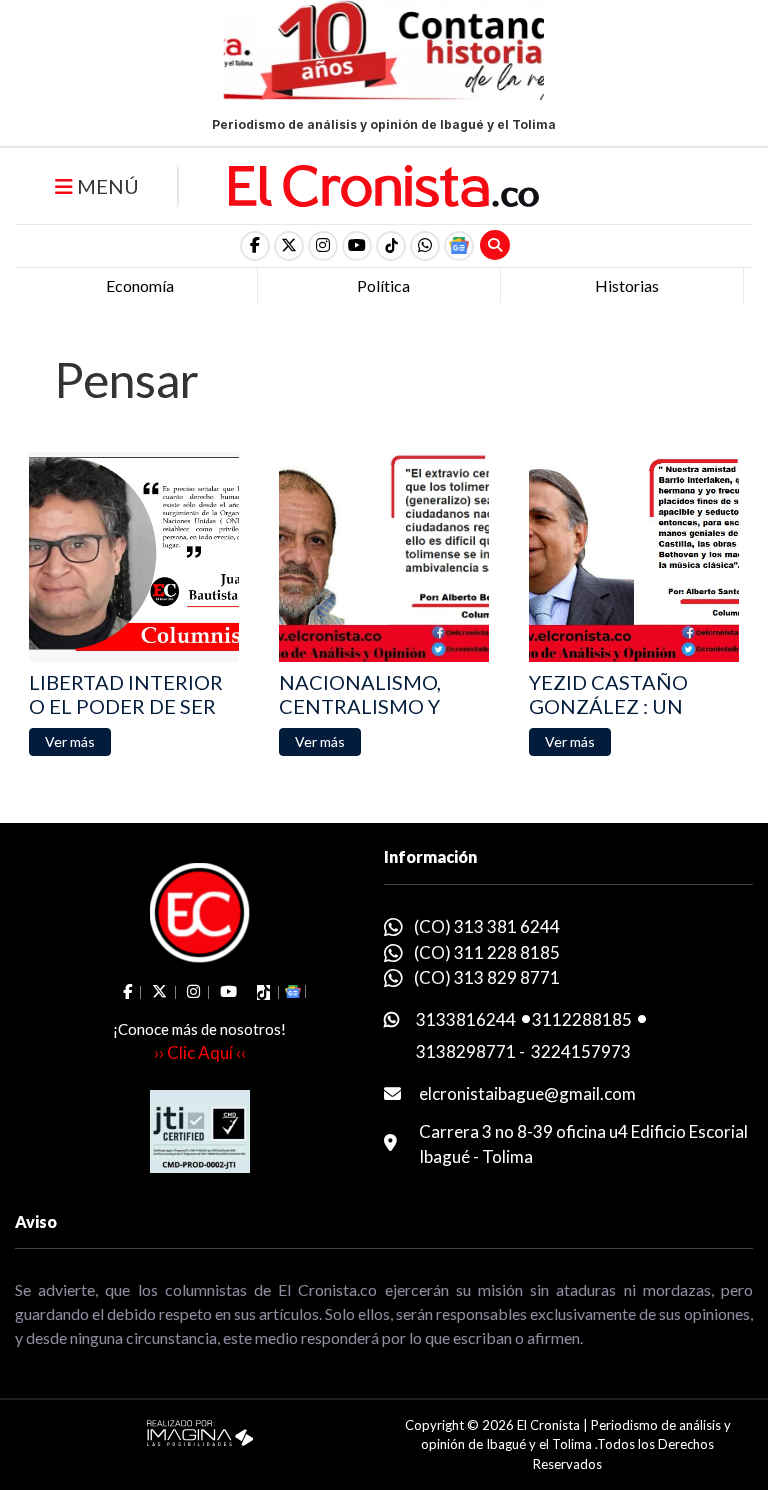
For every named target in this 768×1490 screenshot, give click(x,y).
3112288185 (582, 1019)
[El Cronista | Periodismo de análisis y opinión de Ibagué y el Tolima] (384, 184)
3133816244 (466, 1019)
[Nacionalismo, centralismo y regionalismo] (384, 557)
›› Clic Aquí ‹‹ (200, 1052)
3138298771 (466, 1051)
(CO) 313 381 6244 (487, 926)
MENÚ (106, 186)
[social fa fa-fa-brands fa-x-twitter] (289, 246)
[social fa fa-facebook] (255, 246)
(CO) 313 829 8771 (487, 977)
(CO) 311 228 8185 (487, 952)
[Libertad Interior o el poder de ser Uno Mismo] (134, 557)
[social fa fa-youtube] (357, 246)
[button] (425, 246)
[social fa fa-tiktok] (391, 246)
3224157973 (581, 1051)
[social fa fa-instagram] (323, 246)
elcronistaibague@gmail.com (527, 1093)
